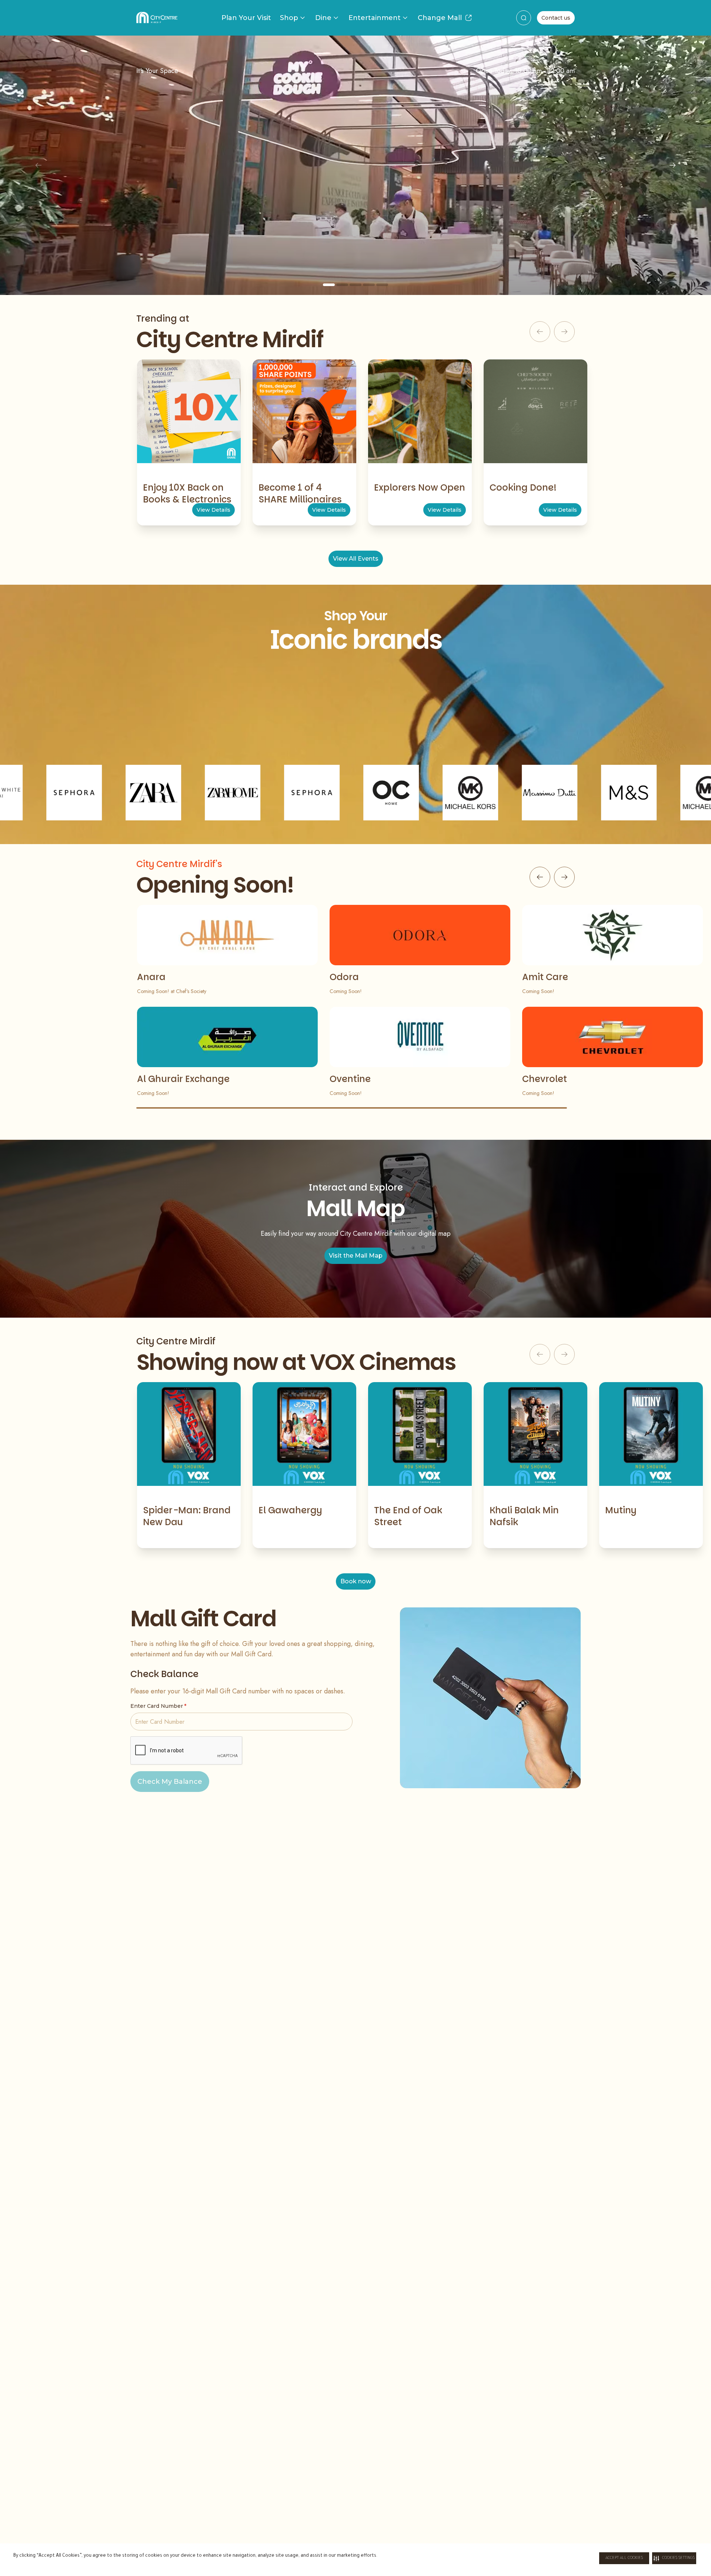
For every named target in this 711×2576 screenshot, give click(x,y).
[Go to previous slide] (540, 877)
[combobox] (524, 18)
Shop (289, 18)
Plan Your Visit (246, 18)
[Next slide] (672, 165)
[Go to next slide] (564, 877)
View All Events (356, 559)
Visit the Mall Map (356, 1256)
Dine (323, 18)
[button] (674, 2558)
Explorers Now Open (420, 487)
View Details (213, 510)
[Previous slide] (39, 165)
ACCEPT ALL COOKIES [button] (624, 2558)
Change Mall (440, 18)
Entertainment (375, 18)
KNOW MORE (355, 230)
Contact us (556, 18)
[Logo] (157, 18)
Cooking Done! (523, 487)
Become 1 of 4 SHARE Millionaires (300, 493)
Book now (356, 1581)
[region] (355, 165)
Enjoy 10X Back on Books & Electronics (187, 493)
